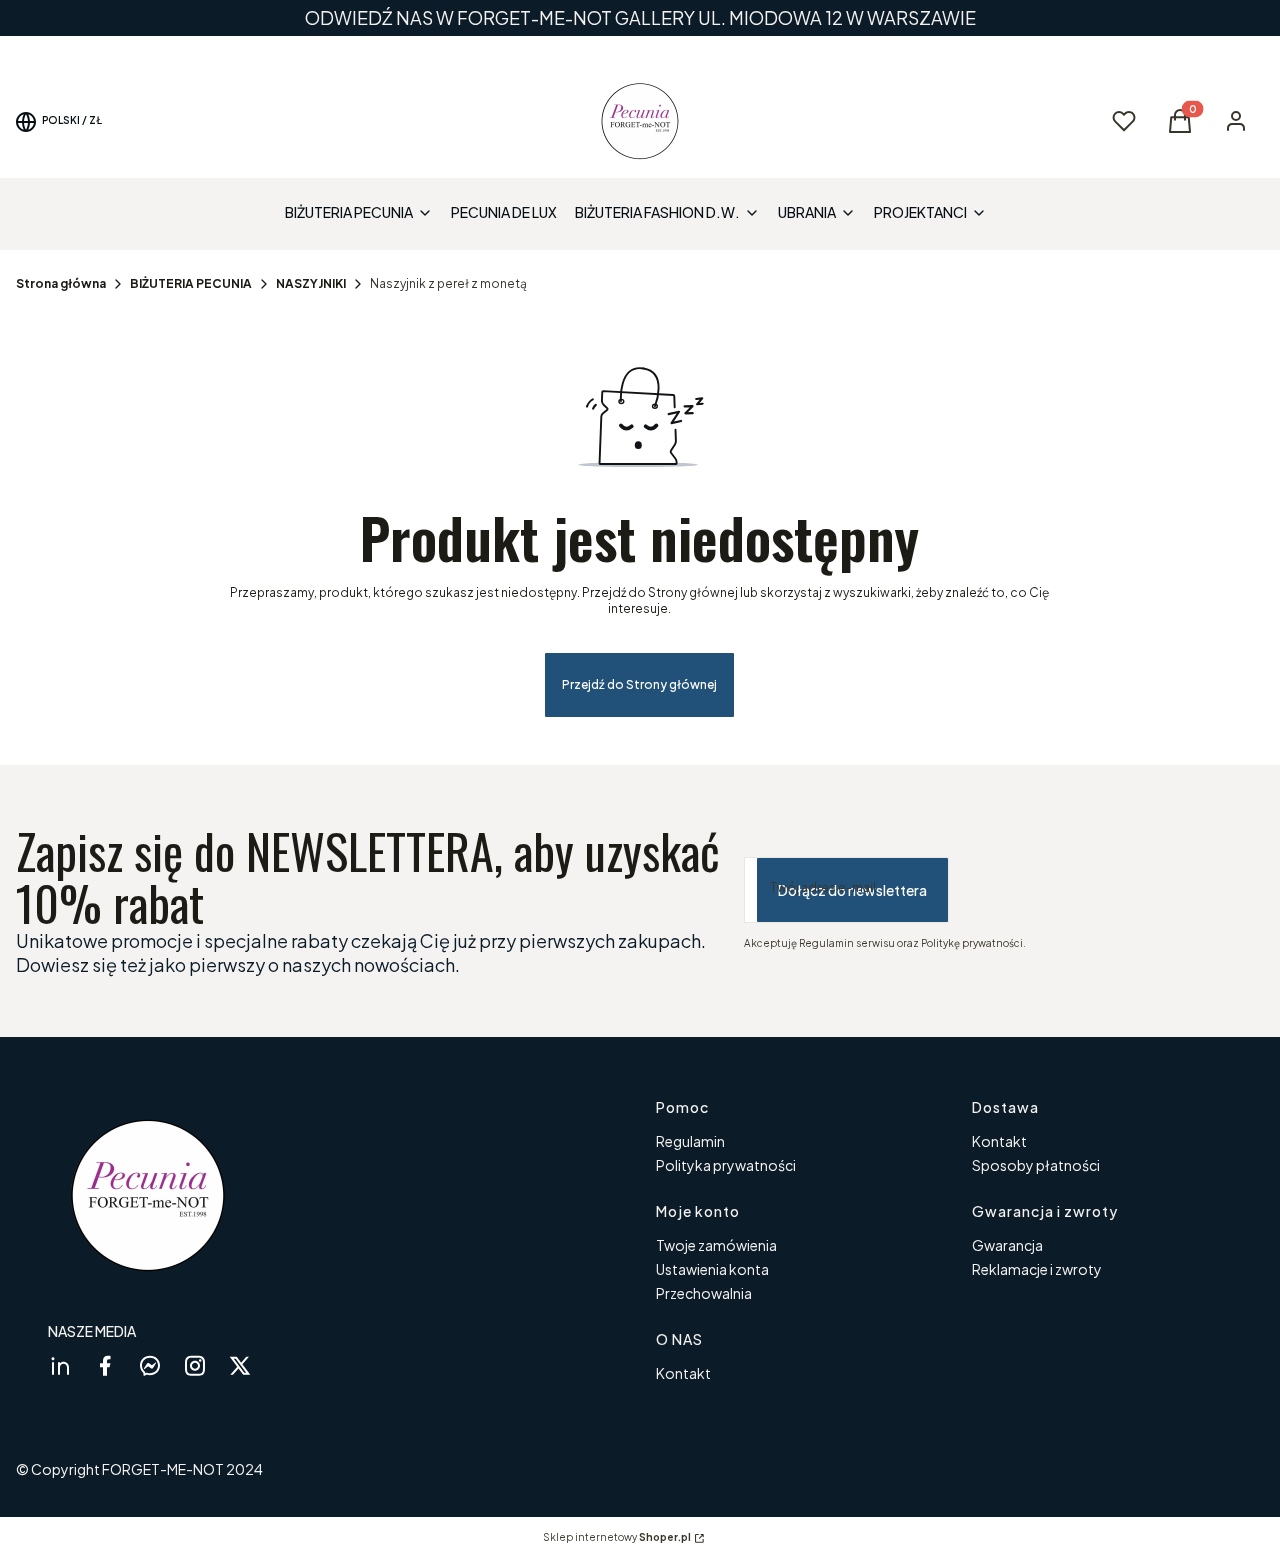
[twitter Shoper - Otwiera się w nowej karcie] (240, 1365)
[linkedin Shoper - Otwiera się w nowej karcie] (60, 1365)
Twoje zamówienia (716, 1245)
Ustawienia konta (712, 1269)
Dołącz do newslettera (852, 890)
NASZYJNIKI (311, 283)
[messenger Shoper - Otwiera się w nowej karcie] (150, 1365)
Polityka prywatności (726, 1165)
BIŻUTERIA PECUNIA (191, 283)
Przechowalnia (704, 1293)
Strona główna (61, 283)
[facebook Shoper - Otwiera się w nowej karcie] (105, 1365)
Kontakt (999, 1141)
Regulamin (690, 1141)
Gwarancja (1007, 1245)
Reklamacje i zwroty (1037, 1269)
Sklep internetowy (617, 1537)
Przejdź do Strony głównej (639, 684)
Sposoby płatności (1036, 1165)
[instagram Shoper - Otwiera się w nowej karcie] (195, 1365)
